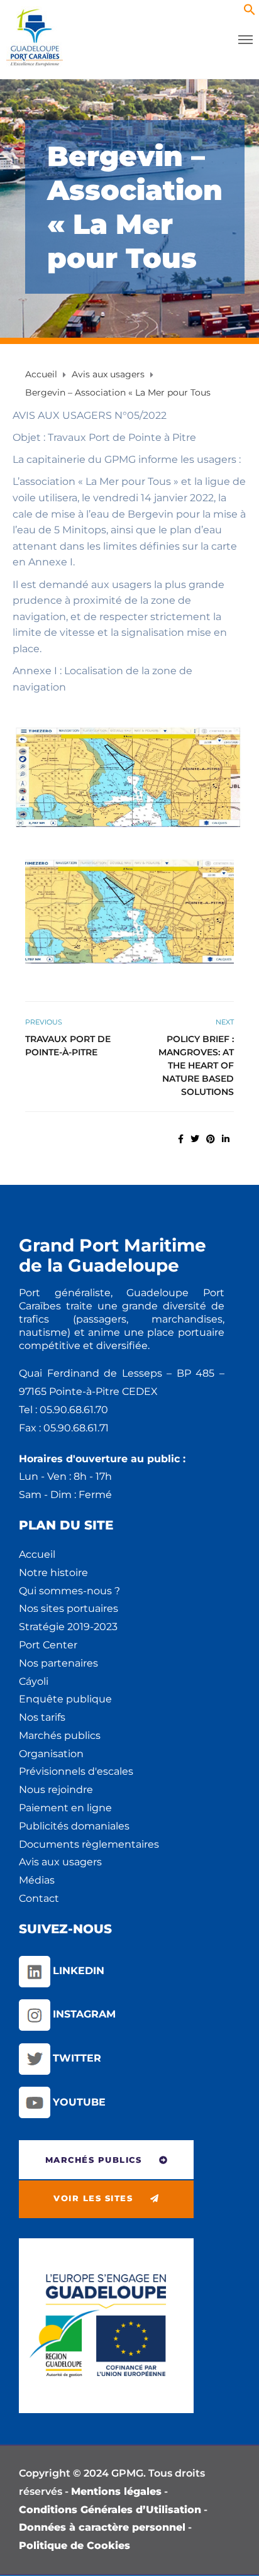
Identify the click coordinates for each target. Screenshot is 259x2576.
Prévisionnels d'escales (76, 1771)
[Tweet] (195, 1139)
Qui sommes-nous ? (69, 1591)
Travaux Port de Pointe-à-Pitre (68, 1046)
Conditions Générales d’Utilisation (110, 2510)
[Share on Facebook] (181, 1139)
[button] (250, 12)
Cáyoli (34, 1681)
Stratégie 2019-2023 (68, 1627)
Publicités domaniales (74, 1826)
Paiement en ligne (65, 1808)
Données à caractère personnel (102, 2527)
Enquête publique (65, 1699)
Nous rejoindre (56, 1790)
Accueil (37, 1554)
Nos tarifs (42, 1717)
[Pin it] (211, 1139)
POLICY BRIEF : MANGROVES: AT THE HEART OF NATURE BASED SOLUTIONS (196, 1065)
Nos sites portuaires (69, 1608)
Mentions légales (116, 2491)
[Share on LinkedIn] (226, 1139)
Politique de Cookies (74, 2545)
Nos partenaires (58, 1663)
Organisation (51, 1754)
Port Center (48, 1645)
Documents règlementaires (89, 1844)
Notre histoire (53, 1573)
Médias (37, 1880)
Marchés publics (60, 1735)
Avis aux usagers (60, 1862)
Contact (39, 1898)
